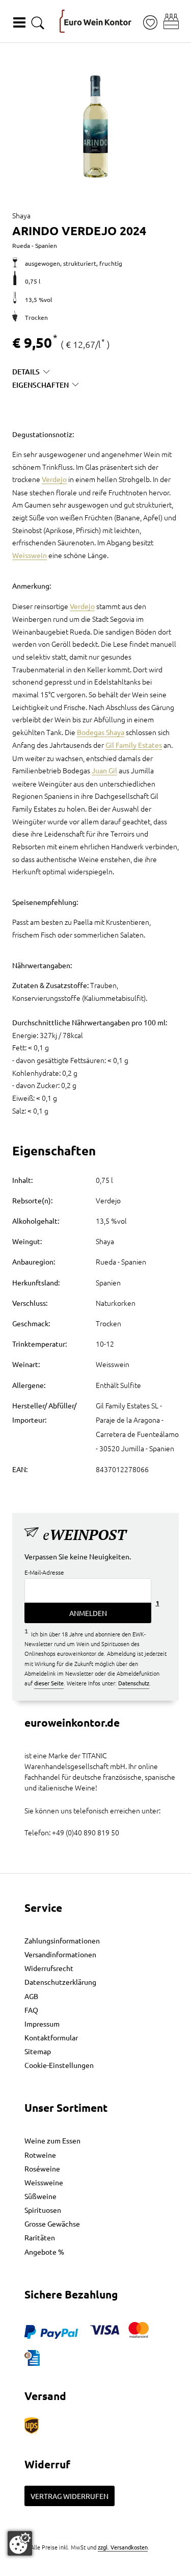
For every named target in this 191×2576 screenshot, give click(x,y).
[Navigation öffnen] (19, 22)
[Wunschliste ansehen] (150, 23)
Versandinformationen (60, 1954)
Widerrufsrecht (49, 1968)
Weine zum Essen (52, 2140)
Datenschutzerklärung (60, 1982)
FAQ (31, 2010)
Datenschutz (134, 1683)
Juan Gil (104, 770)
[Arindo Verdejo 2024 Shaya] (95, 127)
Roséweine (42, 2168)
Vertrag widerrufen (70, 2496)
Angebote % (44, 2252)
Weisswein (30, 555)
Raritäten (40, 2237)
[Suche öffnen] (38, 23)
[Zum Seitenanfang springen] (96, 2568)
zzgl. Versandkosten (123, 2547)
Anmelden (88, 1613)
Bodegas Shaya (101, 732)
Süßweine (40, 2196)
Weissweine (44, 2182)
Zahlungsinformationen (62, 1940)
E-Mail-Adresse (44, 1572)
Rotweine (40, 2155)
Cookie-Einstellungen (59, 2065)
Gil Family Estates (134, 745)
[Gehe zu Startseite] (95, 21)
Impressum (42, 2024)
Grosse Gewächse (52, 2224)
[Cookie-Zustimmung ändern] (20, 2543)
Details (26, 372)
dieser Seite (49, 1683)
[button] (171, 21)
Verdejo (54, 479)
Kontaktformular (51, 2037)
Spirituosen (43, 2210)
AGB (31, 1996)
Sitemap (38, 2051)
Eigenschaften (40, 385)
